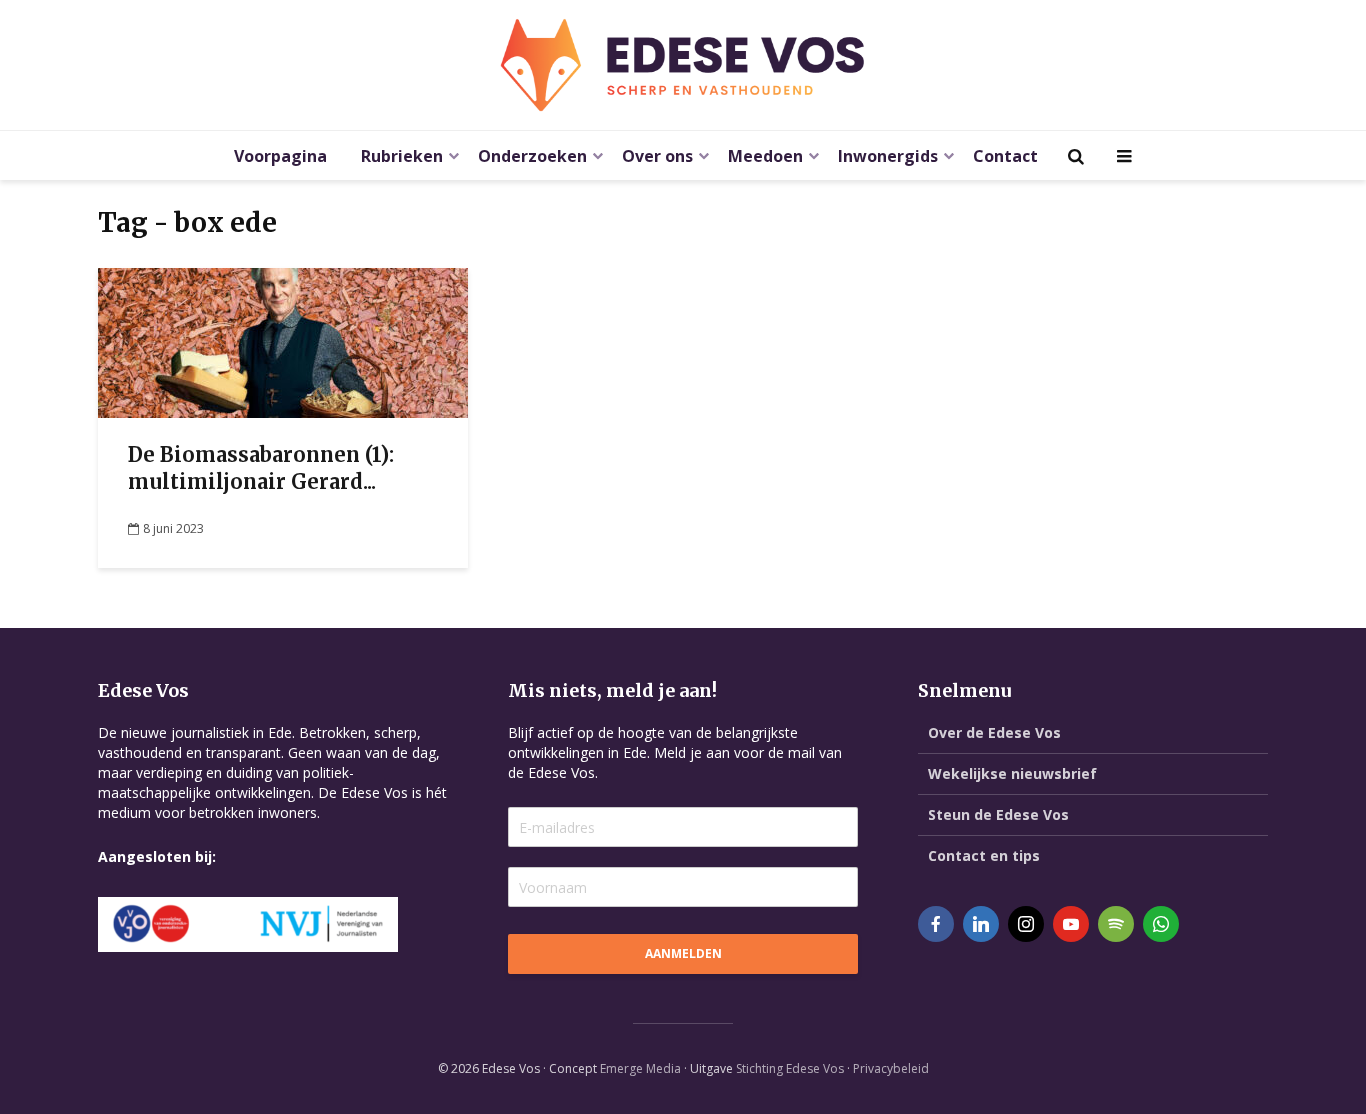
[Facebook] (936, 924)
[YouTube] (1071, 924)
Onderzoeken (532, 156)
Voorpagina (280, 156)
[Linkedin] (981, 924)
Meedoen (765, 156)
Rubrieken (402, 156)
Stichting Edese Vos (790, 1068)
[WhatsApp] (1161, 924)
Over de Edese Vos (994, 732)
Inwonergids (888, 156)
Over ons (657, 156)
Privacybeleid (891, 1068)
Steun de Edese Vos (998, 814)
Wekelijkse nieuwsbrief (1012, 773)
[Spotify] (1116, 924)
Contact (1005, 156)
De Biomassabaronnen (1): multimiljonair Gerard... (261, 468)
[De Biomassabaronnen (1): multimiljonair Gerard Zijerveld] (283, 341)
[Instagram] (1026, 924)
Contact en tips (984, 855)
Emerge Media (640, 1068)
